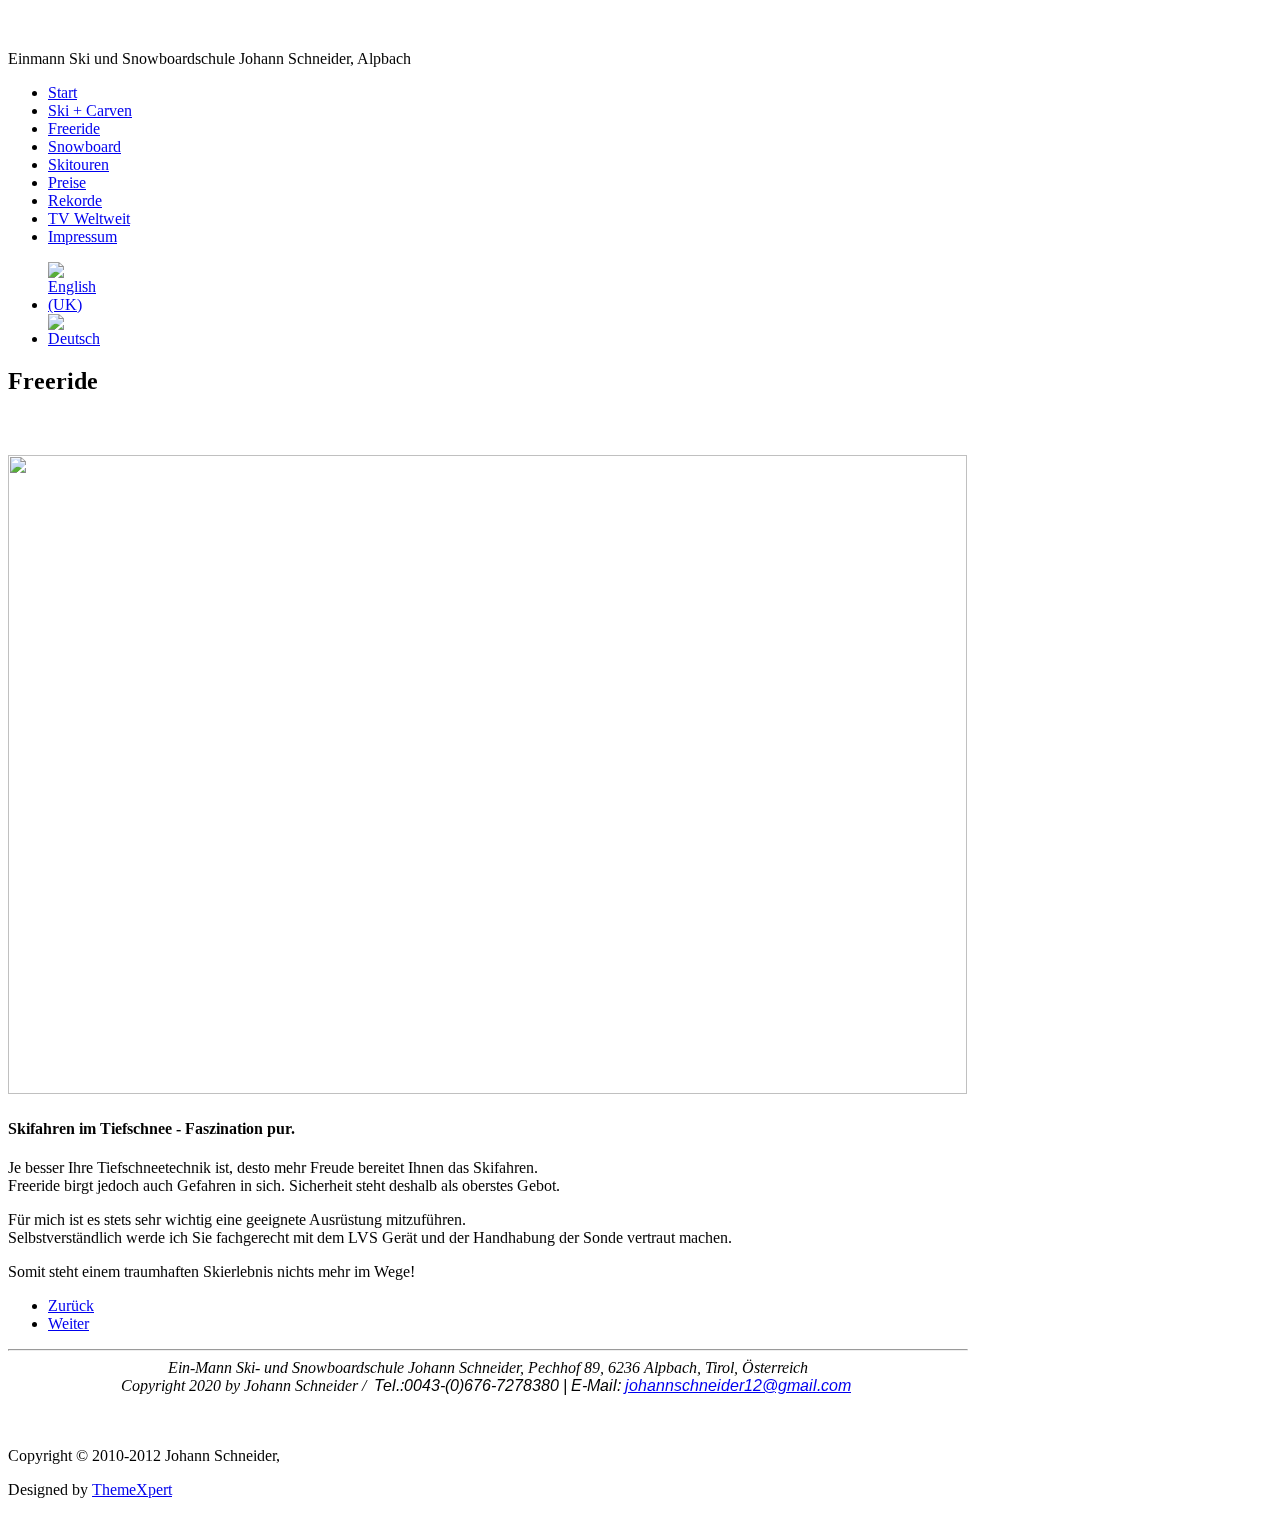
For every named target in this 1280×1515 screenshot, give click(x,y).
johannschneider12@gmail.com (738, 1385)
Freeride (74, 128)
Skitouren (78, 164)
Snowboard (84, 146)
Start (62, 92)
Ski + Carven (90, 110)
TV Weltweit (89, 218)
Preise (67, 182)
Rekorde (75, 200)
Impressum (82, 236)
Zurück (71, 1305)
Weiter (68, 1323)
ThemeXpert (132, 1489)
